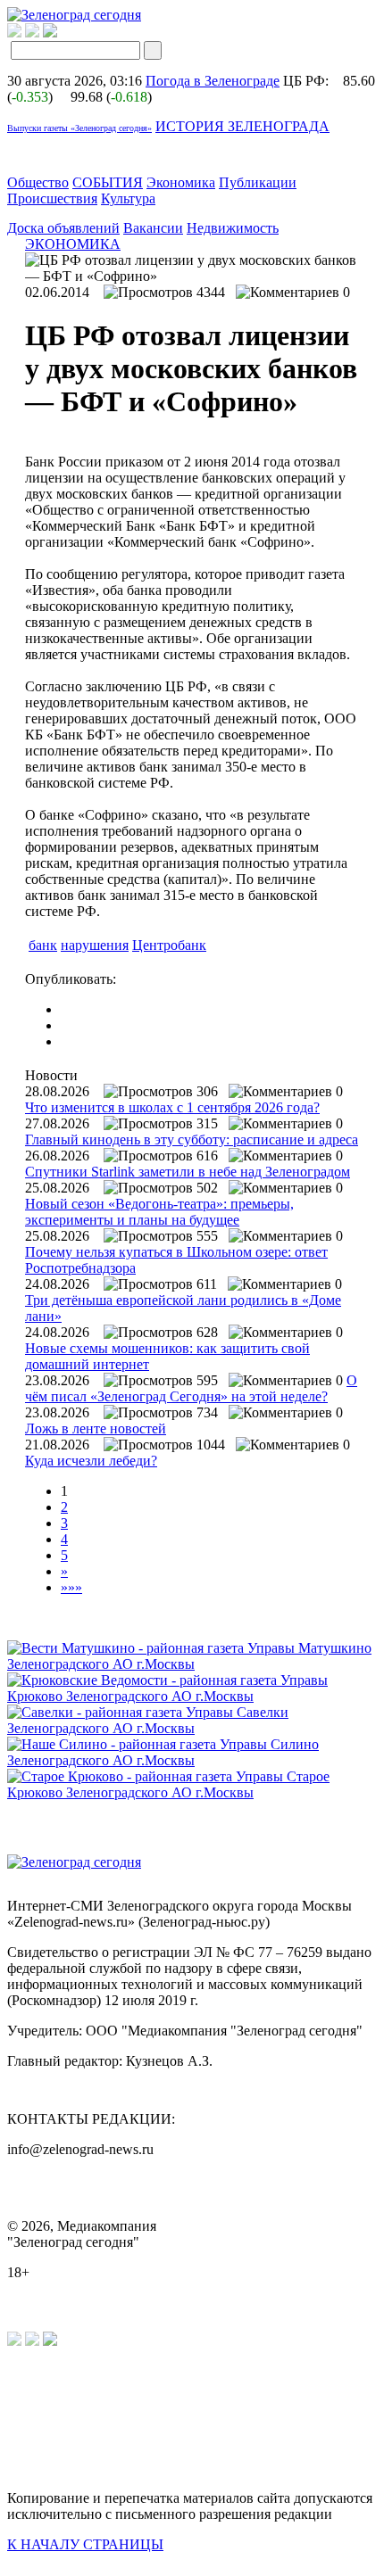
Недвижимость (233, 228)
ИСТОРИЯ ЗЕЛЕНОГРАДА (242, 126)
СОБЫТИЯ (108, 182)
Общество (38, 182)
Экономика (181, 182)
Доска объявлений (63, 228)
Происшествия (52, 198)
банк (43, 945)
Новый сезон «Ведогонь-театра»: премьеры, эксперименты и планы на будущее (159, 1212)
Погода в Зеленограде (213, 81)
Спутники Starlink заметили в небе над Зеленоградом (188, 1172)
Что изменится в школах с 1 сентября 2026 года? (172, 1107)
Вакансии (153, 228)
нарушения (95, 945)
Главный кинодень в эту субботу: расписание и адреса (192, 1139)
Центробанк (169, 945)
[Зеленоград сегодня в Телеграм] (32, 33)
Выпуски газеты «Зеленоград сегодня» (79, 128)
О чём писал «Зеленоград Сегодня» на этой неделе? (191, 1388)
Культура (128, 198)
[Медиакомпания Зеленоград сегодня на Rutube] (14, 33)
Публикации (258, 182)
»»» (71, 1587)
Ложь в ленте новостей (96, 1428)
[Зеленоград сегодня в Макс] (61, 33)
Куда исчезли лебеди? (91, 1461)
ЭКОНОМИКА (73, 244)
